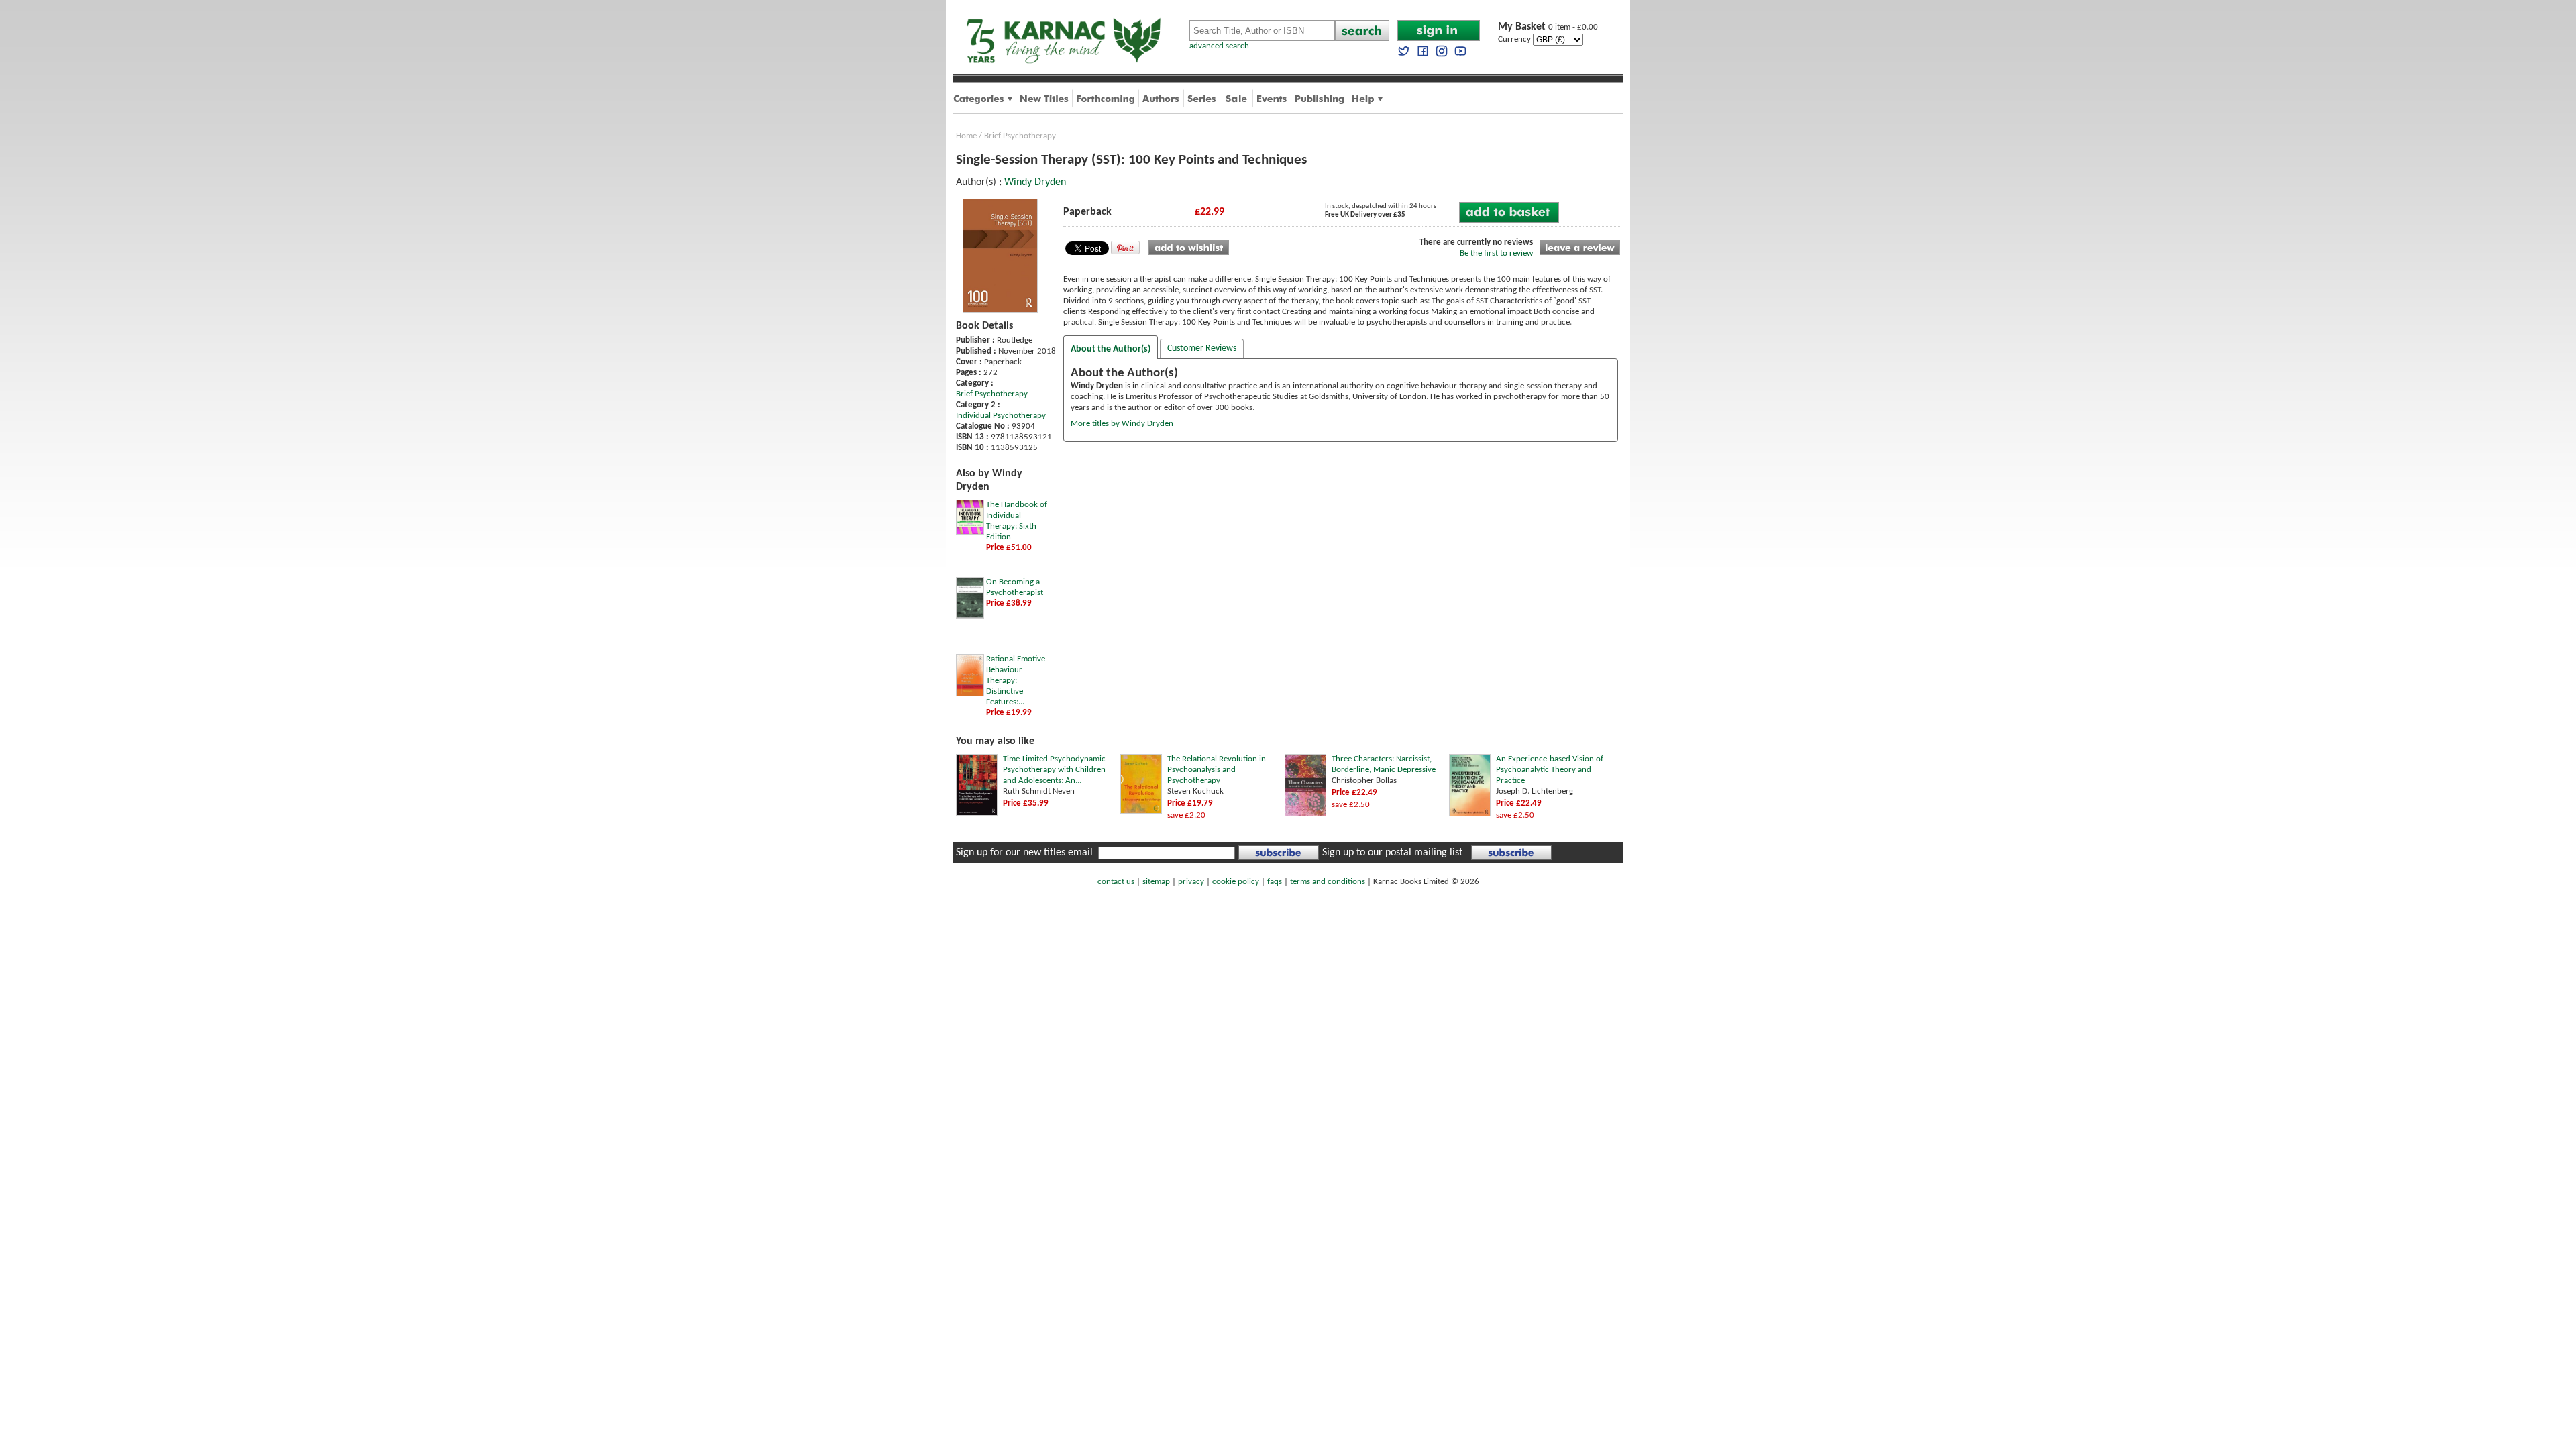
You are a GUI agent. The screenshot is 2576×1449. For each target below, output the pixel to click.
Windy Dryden (1035, 182)
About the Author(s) (1111, 349)
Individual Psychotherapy (1001, 416)
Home (966, 136)
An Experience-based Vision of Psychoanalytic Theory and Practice (1550, 770)
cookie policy (1236, 882)
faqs (1275, 882)
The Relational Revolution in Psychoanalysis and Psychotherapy (1217, 770)
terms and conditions (1328, 882)
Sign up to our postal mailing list (1392, 853)
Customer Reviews (1202, 348)
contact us (1116, 882)
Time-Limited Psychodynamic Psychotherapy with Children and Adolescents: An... (1054, 770)
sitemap (1156, 882)
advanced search (1219, 46)
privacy (1191, 882)
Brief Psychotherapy (1020, 136)
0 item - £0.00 (1548, 27)
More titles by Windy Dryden (1122, 424)
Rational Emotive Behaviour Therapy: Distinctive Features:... (1016, 681)
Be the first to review (1496, 253)
